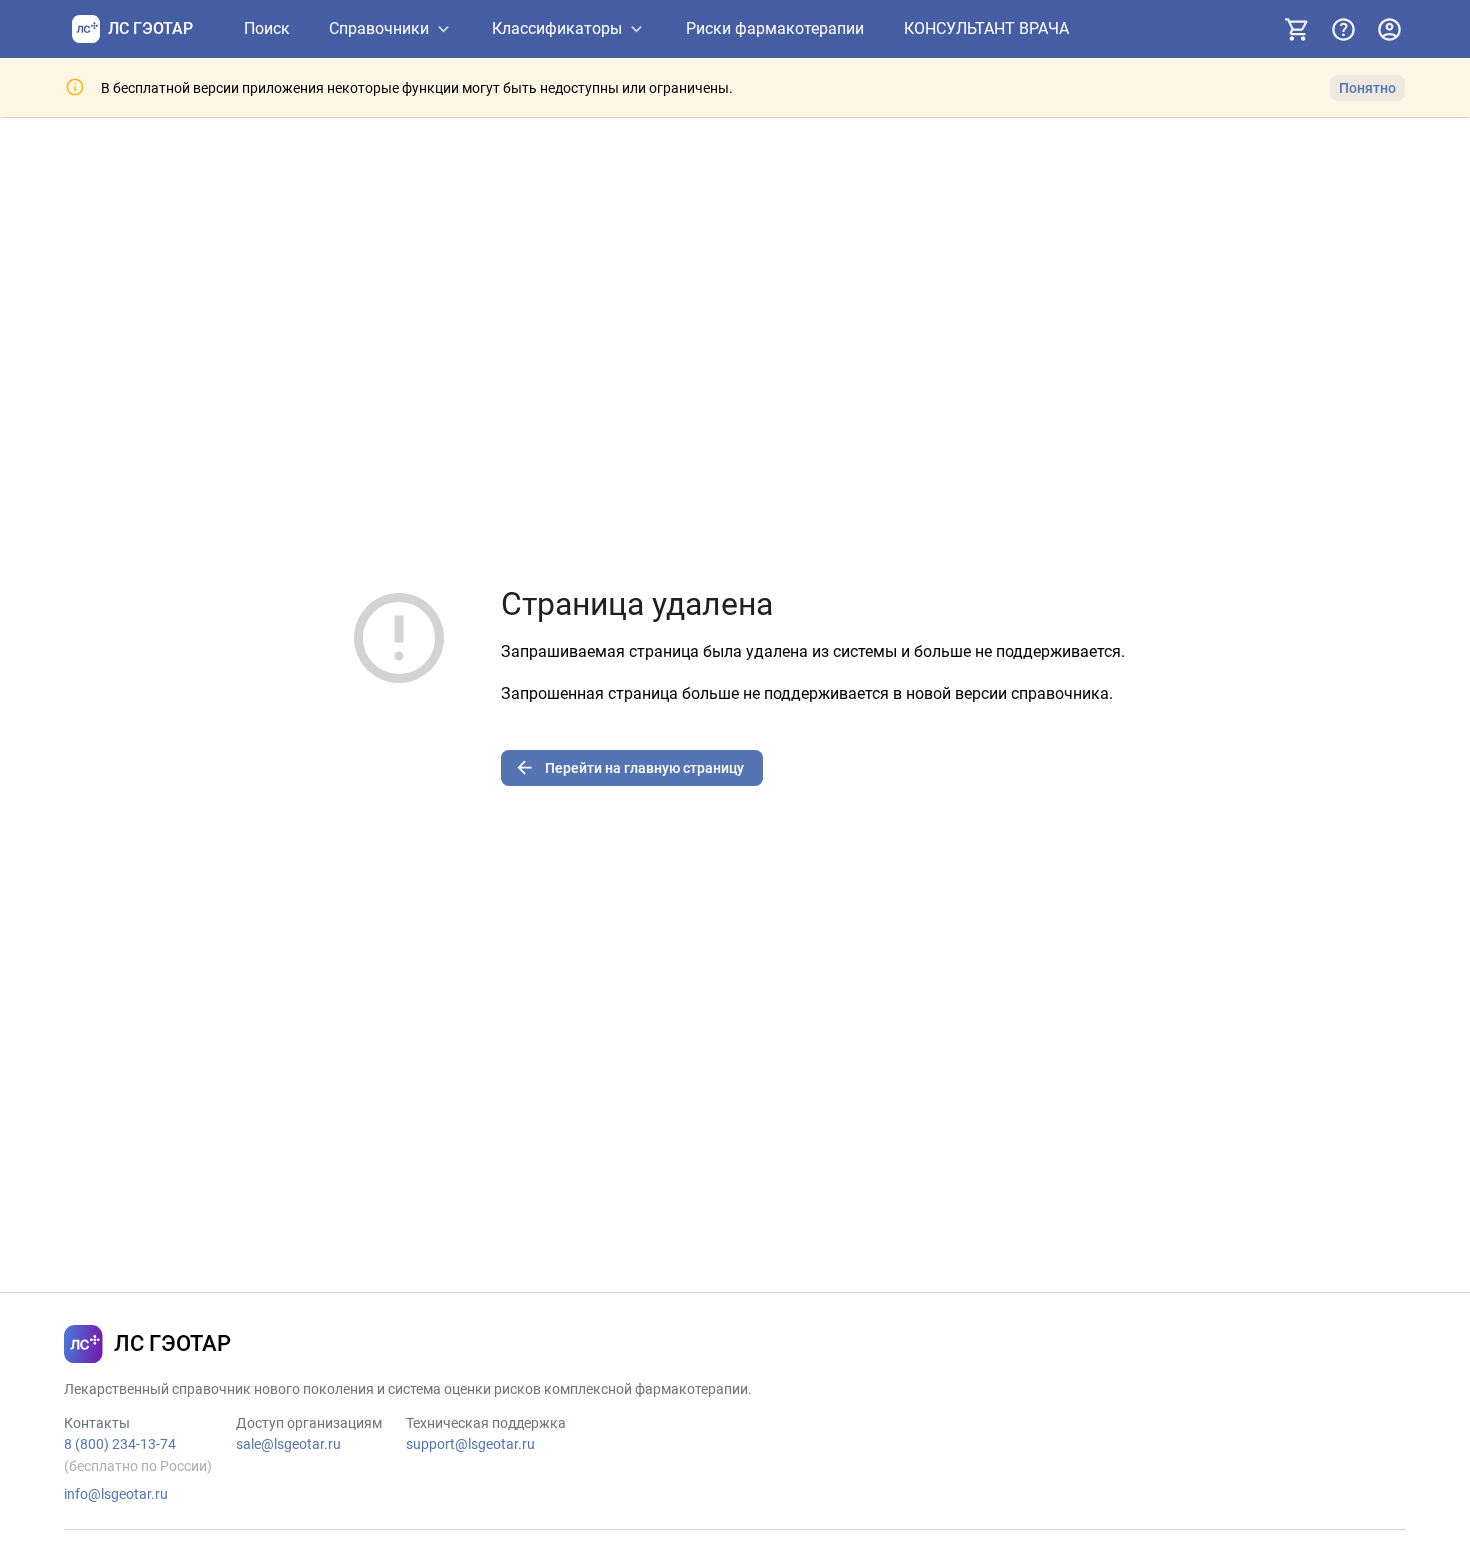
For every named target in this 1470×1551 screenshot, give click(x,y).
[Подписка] (1297, 29)
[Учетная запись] (1389, 29)
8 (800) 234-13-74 (120, 1444)
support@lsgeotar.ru (470, 1444)
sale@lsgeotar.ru (288, 1444)
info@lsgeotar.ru (116, 1494)
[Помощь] (1343, 29)
